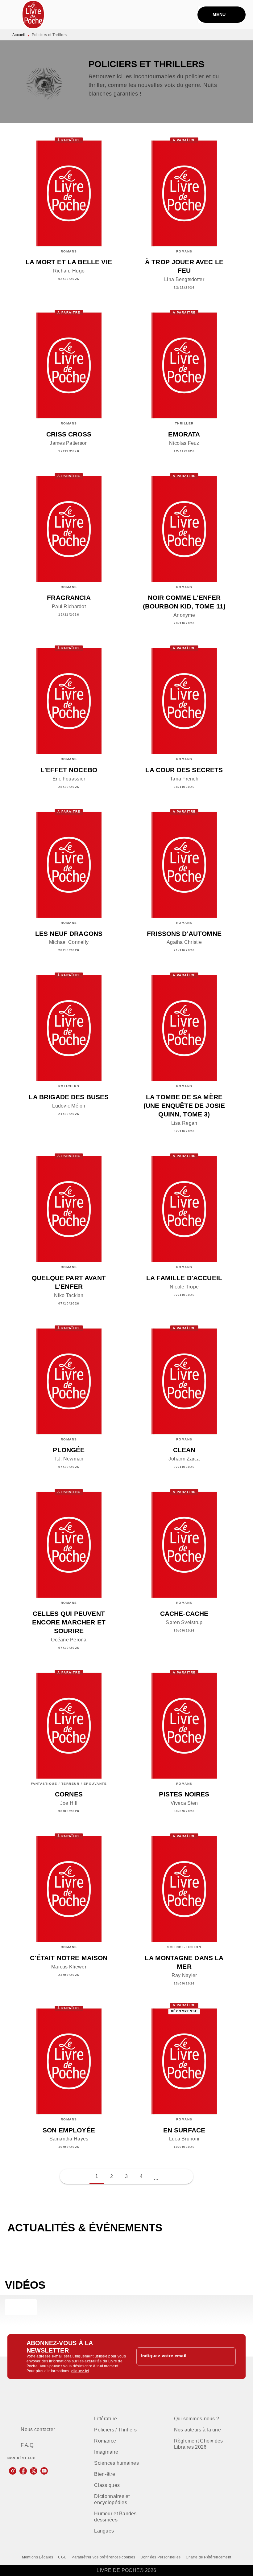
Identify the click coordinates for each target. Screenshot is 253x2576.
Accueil (19, 35)
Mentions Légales (38, 2557)
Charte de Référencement (209, 2557)
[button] (156, 2177)
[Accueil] (33, 15)
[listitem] (13, 2471)
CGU (62, 2557)
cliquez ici (80, 2371)
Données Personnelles (161, 2557)
